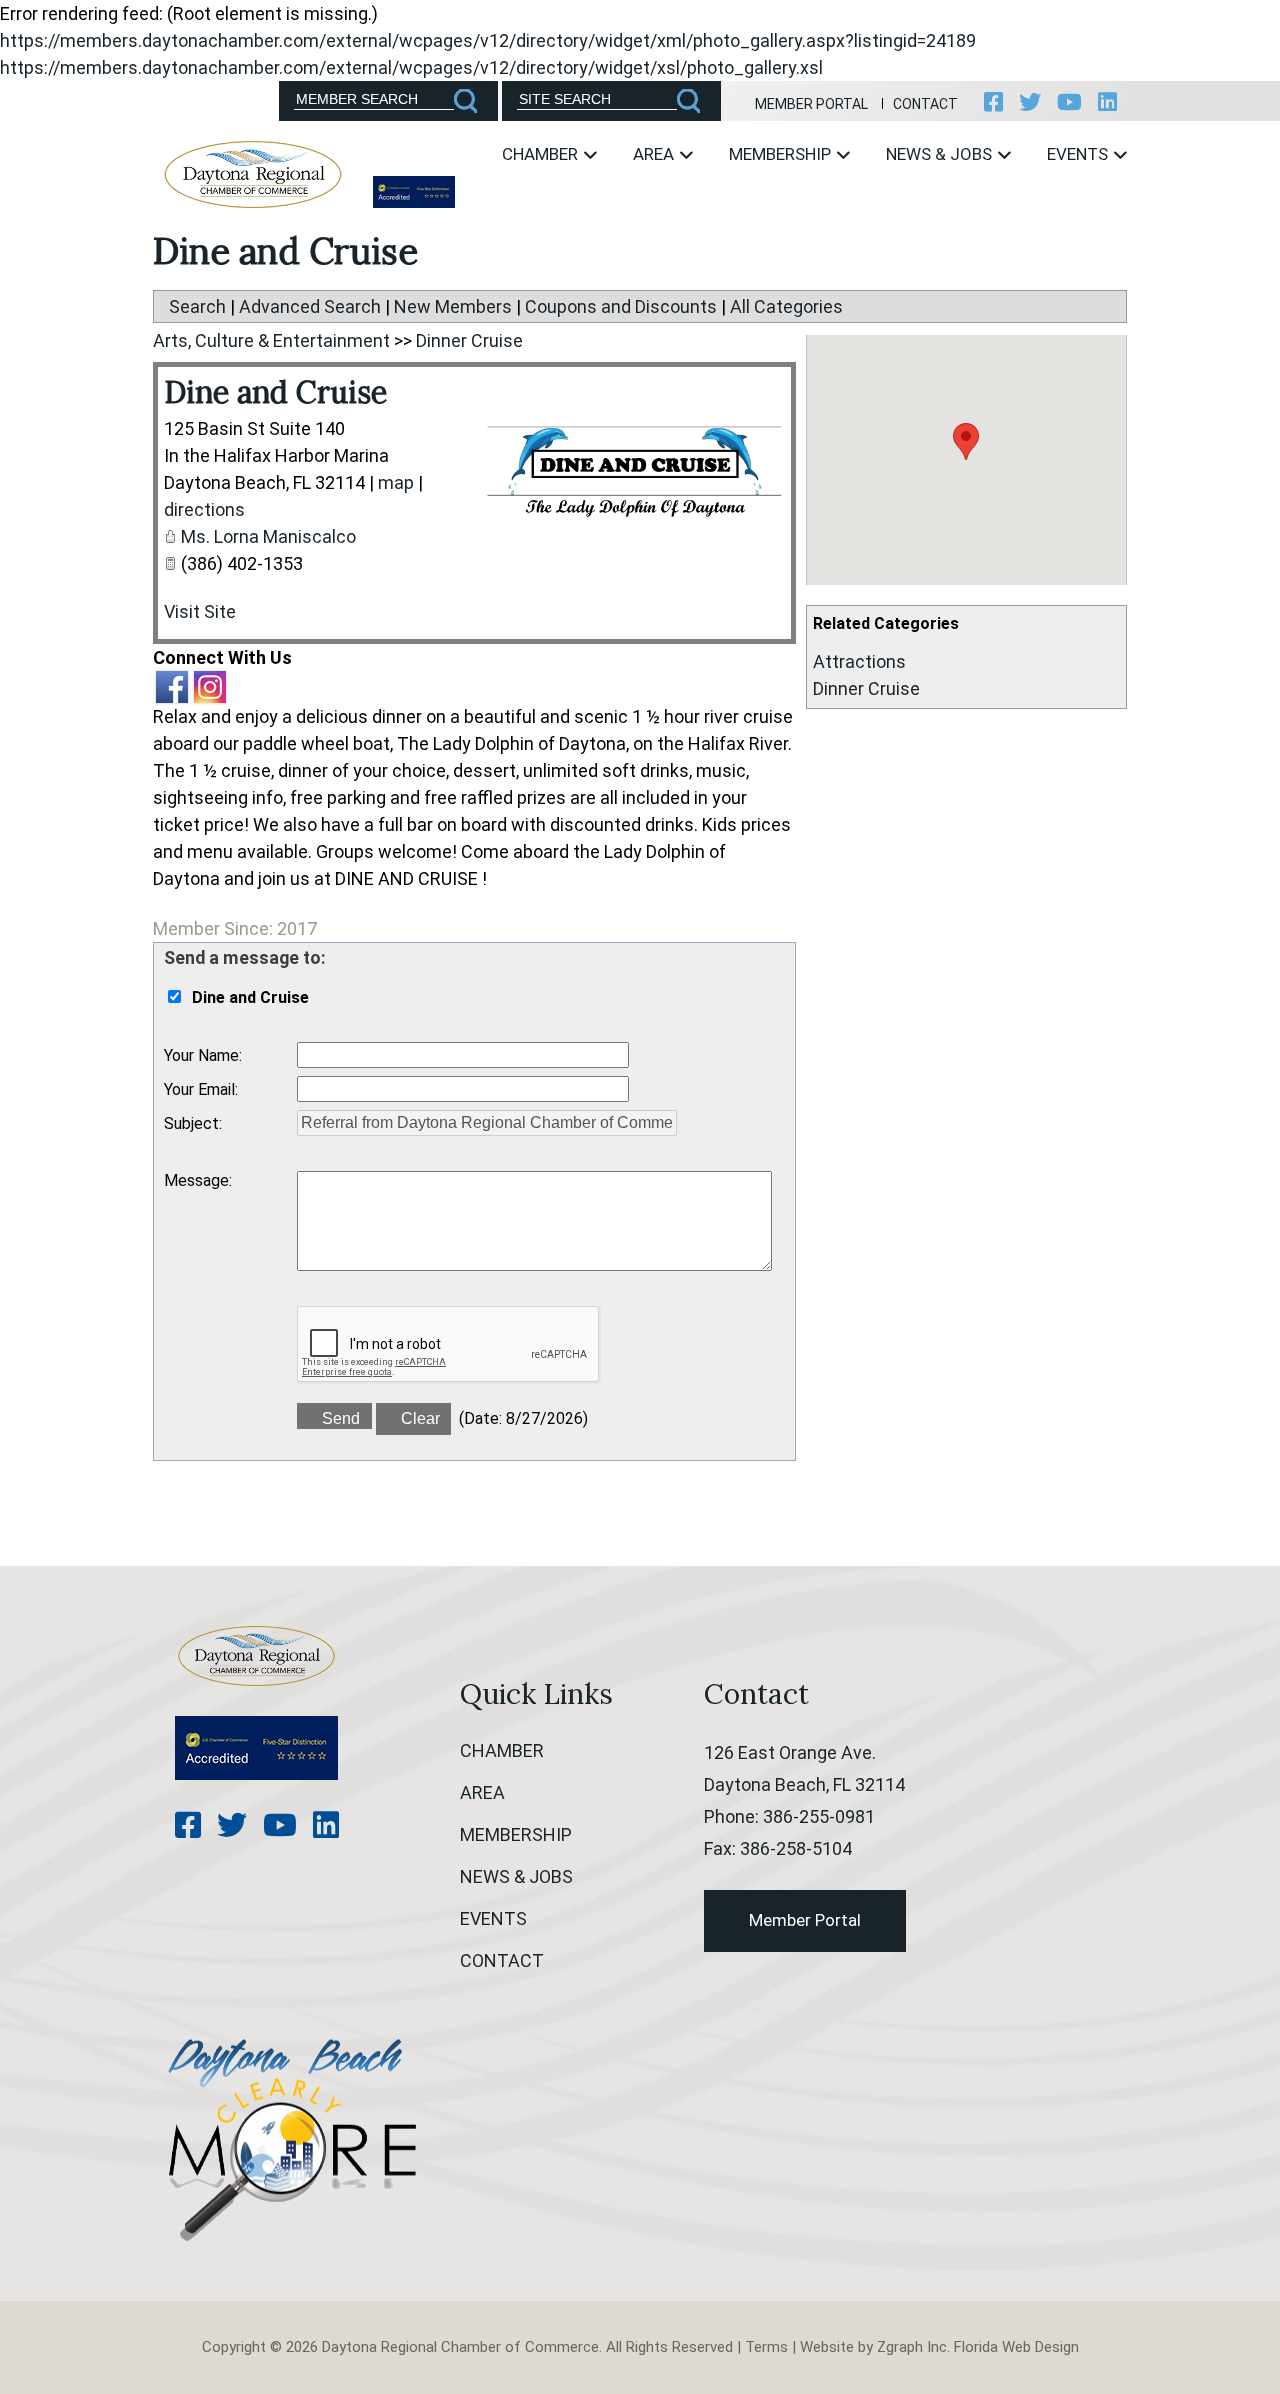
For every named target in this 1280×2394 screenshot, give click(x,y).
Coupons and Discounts (621, 306)
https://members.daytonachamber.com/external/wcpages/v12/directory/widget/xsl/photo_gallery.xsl (411, 67)
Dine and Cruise (275, 392)
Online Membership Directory (764, 222)
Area (655, 154)
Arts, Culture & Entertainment (271, 340)
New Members (453, 306)
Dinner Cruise (866, 688)
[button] (966, 441)
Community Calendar (1089, 212)
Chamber (542, 154)
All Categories (786, 306)
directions (204, 509)
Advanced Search (310, 306)
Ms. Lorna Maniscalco (268, 536)
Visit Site (200, 611)
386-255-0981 (819, 1816)
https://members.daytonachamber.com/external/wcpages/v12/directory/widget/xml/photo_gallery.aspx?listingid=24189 (488, 40)
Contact (925, 104)
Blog (873, 212)
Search (197, 306)
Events (1079, 154)
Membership (782, 154)
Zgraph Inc (912, 2347)
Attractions (859, 661)
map (396, 482)
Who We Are (516, 212)
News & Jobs (941, 154)
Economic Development (684, 212)
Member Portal (811, 104)
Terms (766, 2347)
